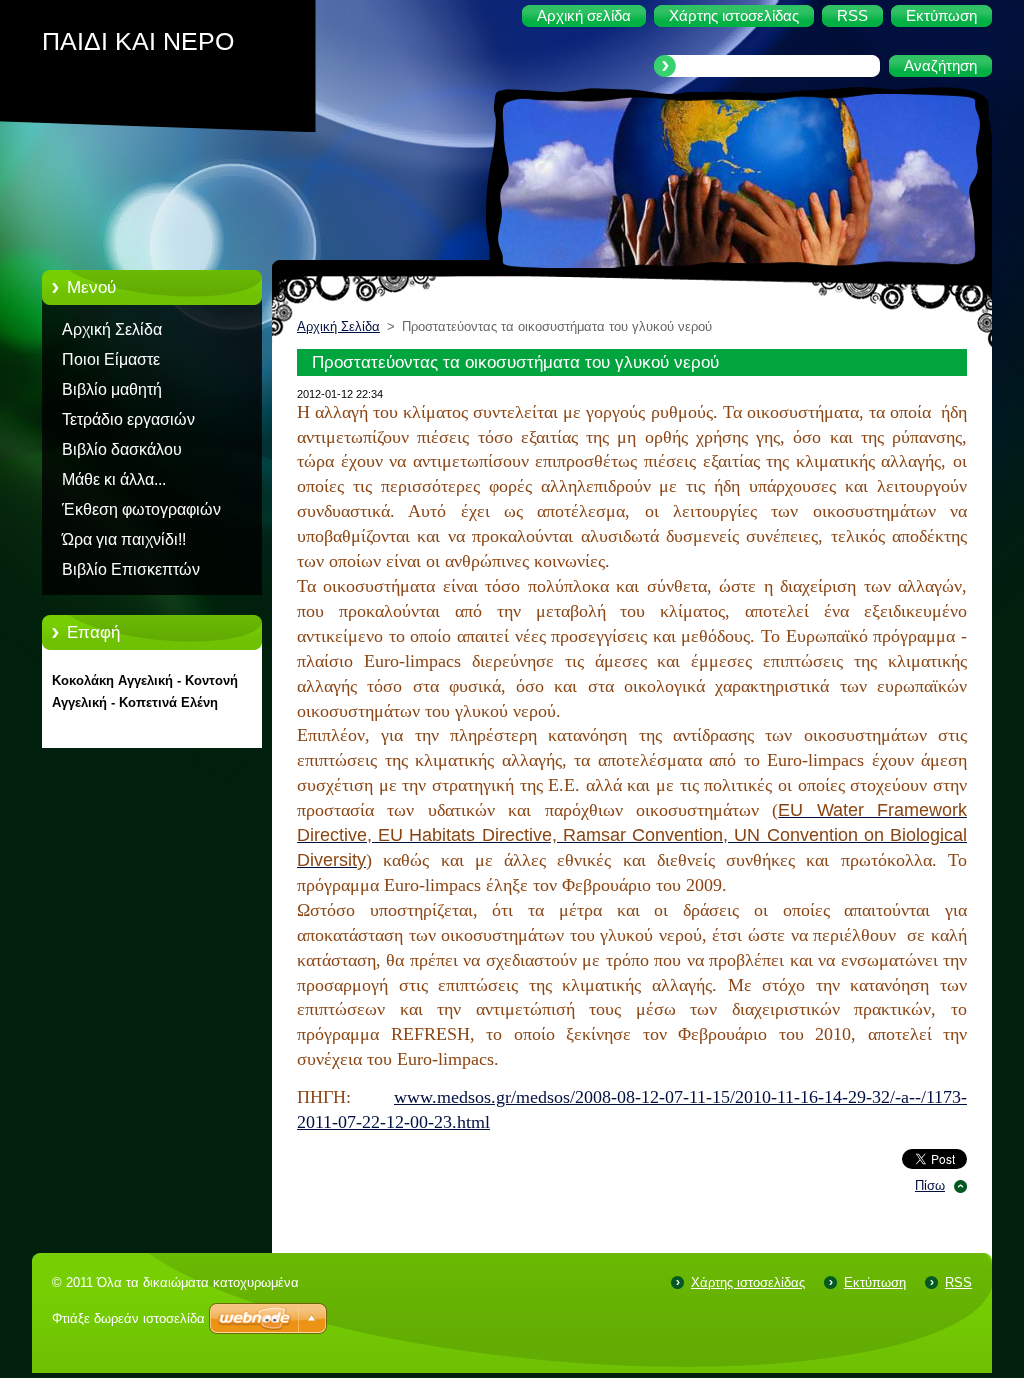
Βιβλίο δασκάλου (122, 449)
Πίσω (930, 1185)
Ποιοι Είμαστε (111, 359)
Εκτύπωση (875, 1282)
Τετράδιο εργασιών (128, 419)
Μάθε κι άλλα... (114, 479)
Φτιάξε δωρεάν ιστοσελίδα (128, 1318)
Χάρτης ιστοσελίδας (748, 1282)
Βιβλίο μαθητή (112, 389)
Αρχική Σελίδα (112, 329)
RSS (958, 1282)
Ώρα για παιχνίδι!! (124, 539)
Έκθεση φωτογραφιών (141, 509)
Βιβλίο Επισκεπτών (131, 569)
